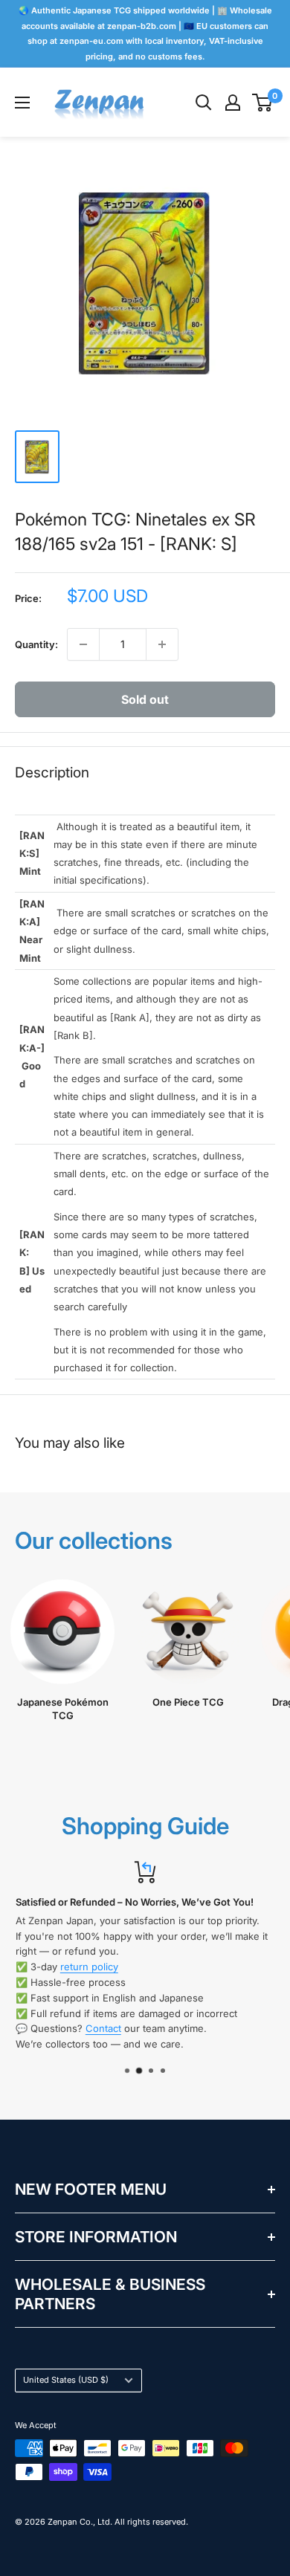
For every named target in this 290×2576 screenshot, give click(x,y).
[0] (263, 103)
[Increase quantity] (162, 644)
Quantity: (36, 644)
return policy (89, 1967)
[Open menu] (22, 103)
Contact (103, 2029)
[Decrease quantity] (83, 644)
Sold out (145, 699)
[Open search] (204, 103)
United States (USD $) (66, 2380)
